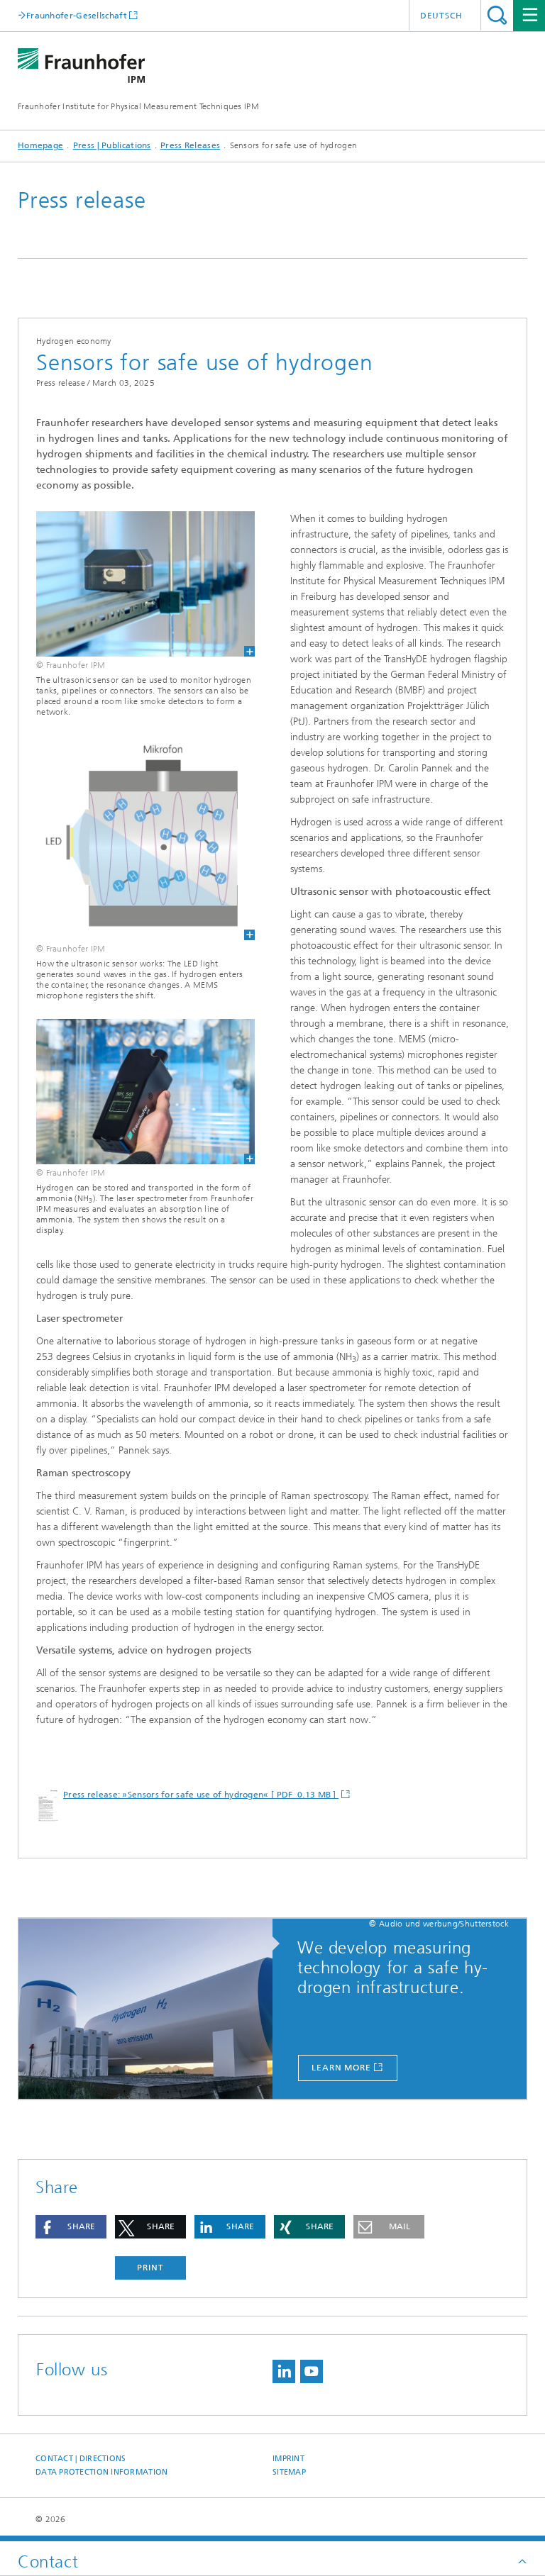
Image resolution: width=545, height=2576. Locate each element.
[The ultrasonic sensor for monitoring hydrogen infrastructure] (137, 584)
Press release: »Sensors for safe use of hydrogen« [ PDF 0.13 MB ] (201, 1795)
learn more (341, 2068)
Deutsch (441, 16)
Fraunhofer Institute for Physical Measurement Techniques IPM (138, 106)
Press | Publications (112, 145)
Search (497, 15)
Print (150, 2268)
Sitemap (289, 2472)
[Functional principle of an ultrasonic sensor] (137, 838)
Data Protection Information (101, 2472)
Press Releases (190, 145)
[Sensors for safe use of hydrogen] (137, 1092)
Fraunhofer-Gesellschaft (77, 15)
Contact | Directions (81, 2459)
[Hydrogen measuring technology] (153, 2009)
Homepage (40, 145)
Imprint (288, 2459)
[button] (71, 2227)
